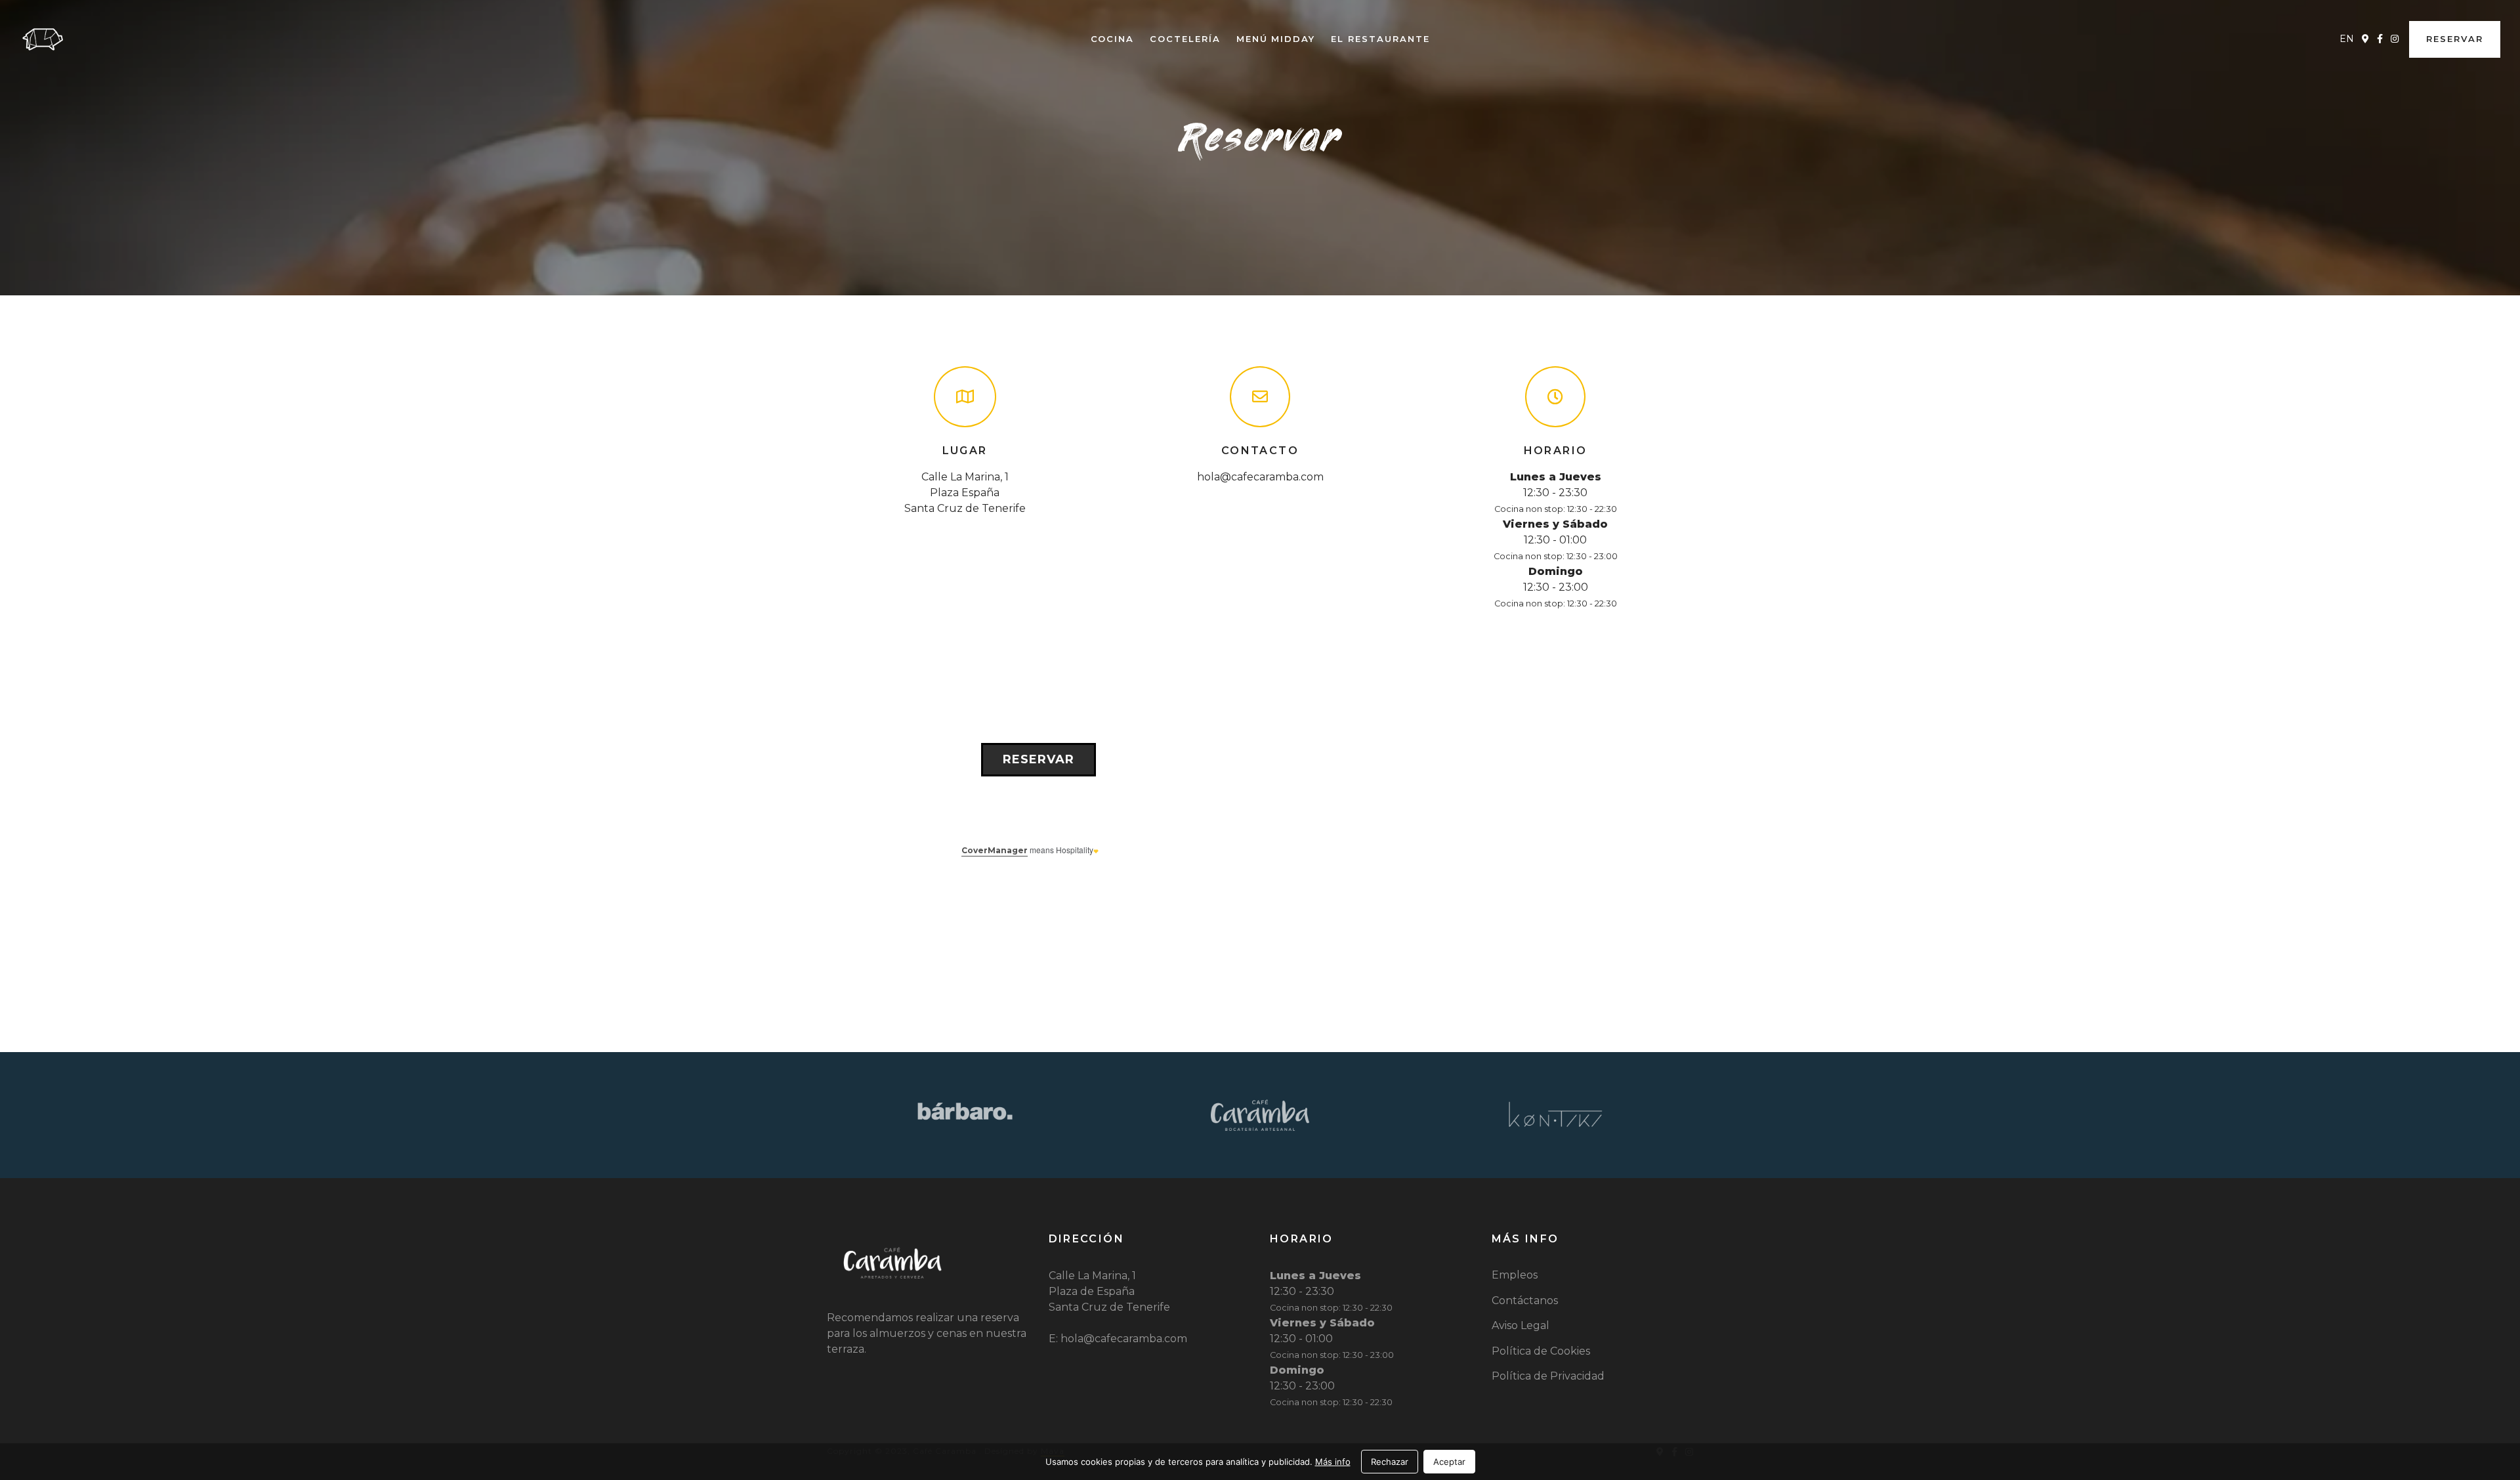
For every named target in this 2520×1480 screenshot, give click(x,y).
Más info (1333, 1462)
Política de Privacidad (1548, 1376)
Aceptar (1449, 1462)
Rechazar (1390, 1462)
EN (2347, 39)
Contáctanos (1525, 1300)
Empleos (1515, 1275)
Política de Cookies (1541, 1351)
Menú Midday (1276, 39)
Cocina (1113, 39)
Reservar (2455, 39)
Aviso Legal (1521, 1325)
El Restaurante (1380, 39)
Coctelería (1185, 39)
